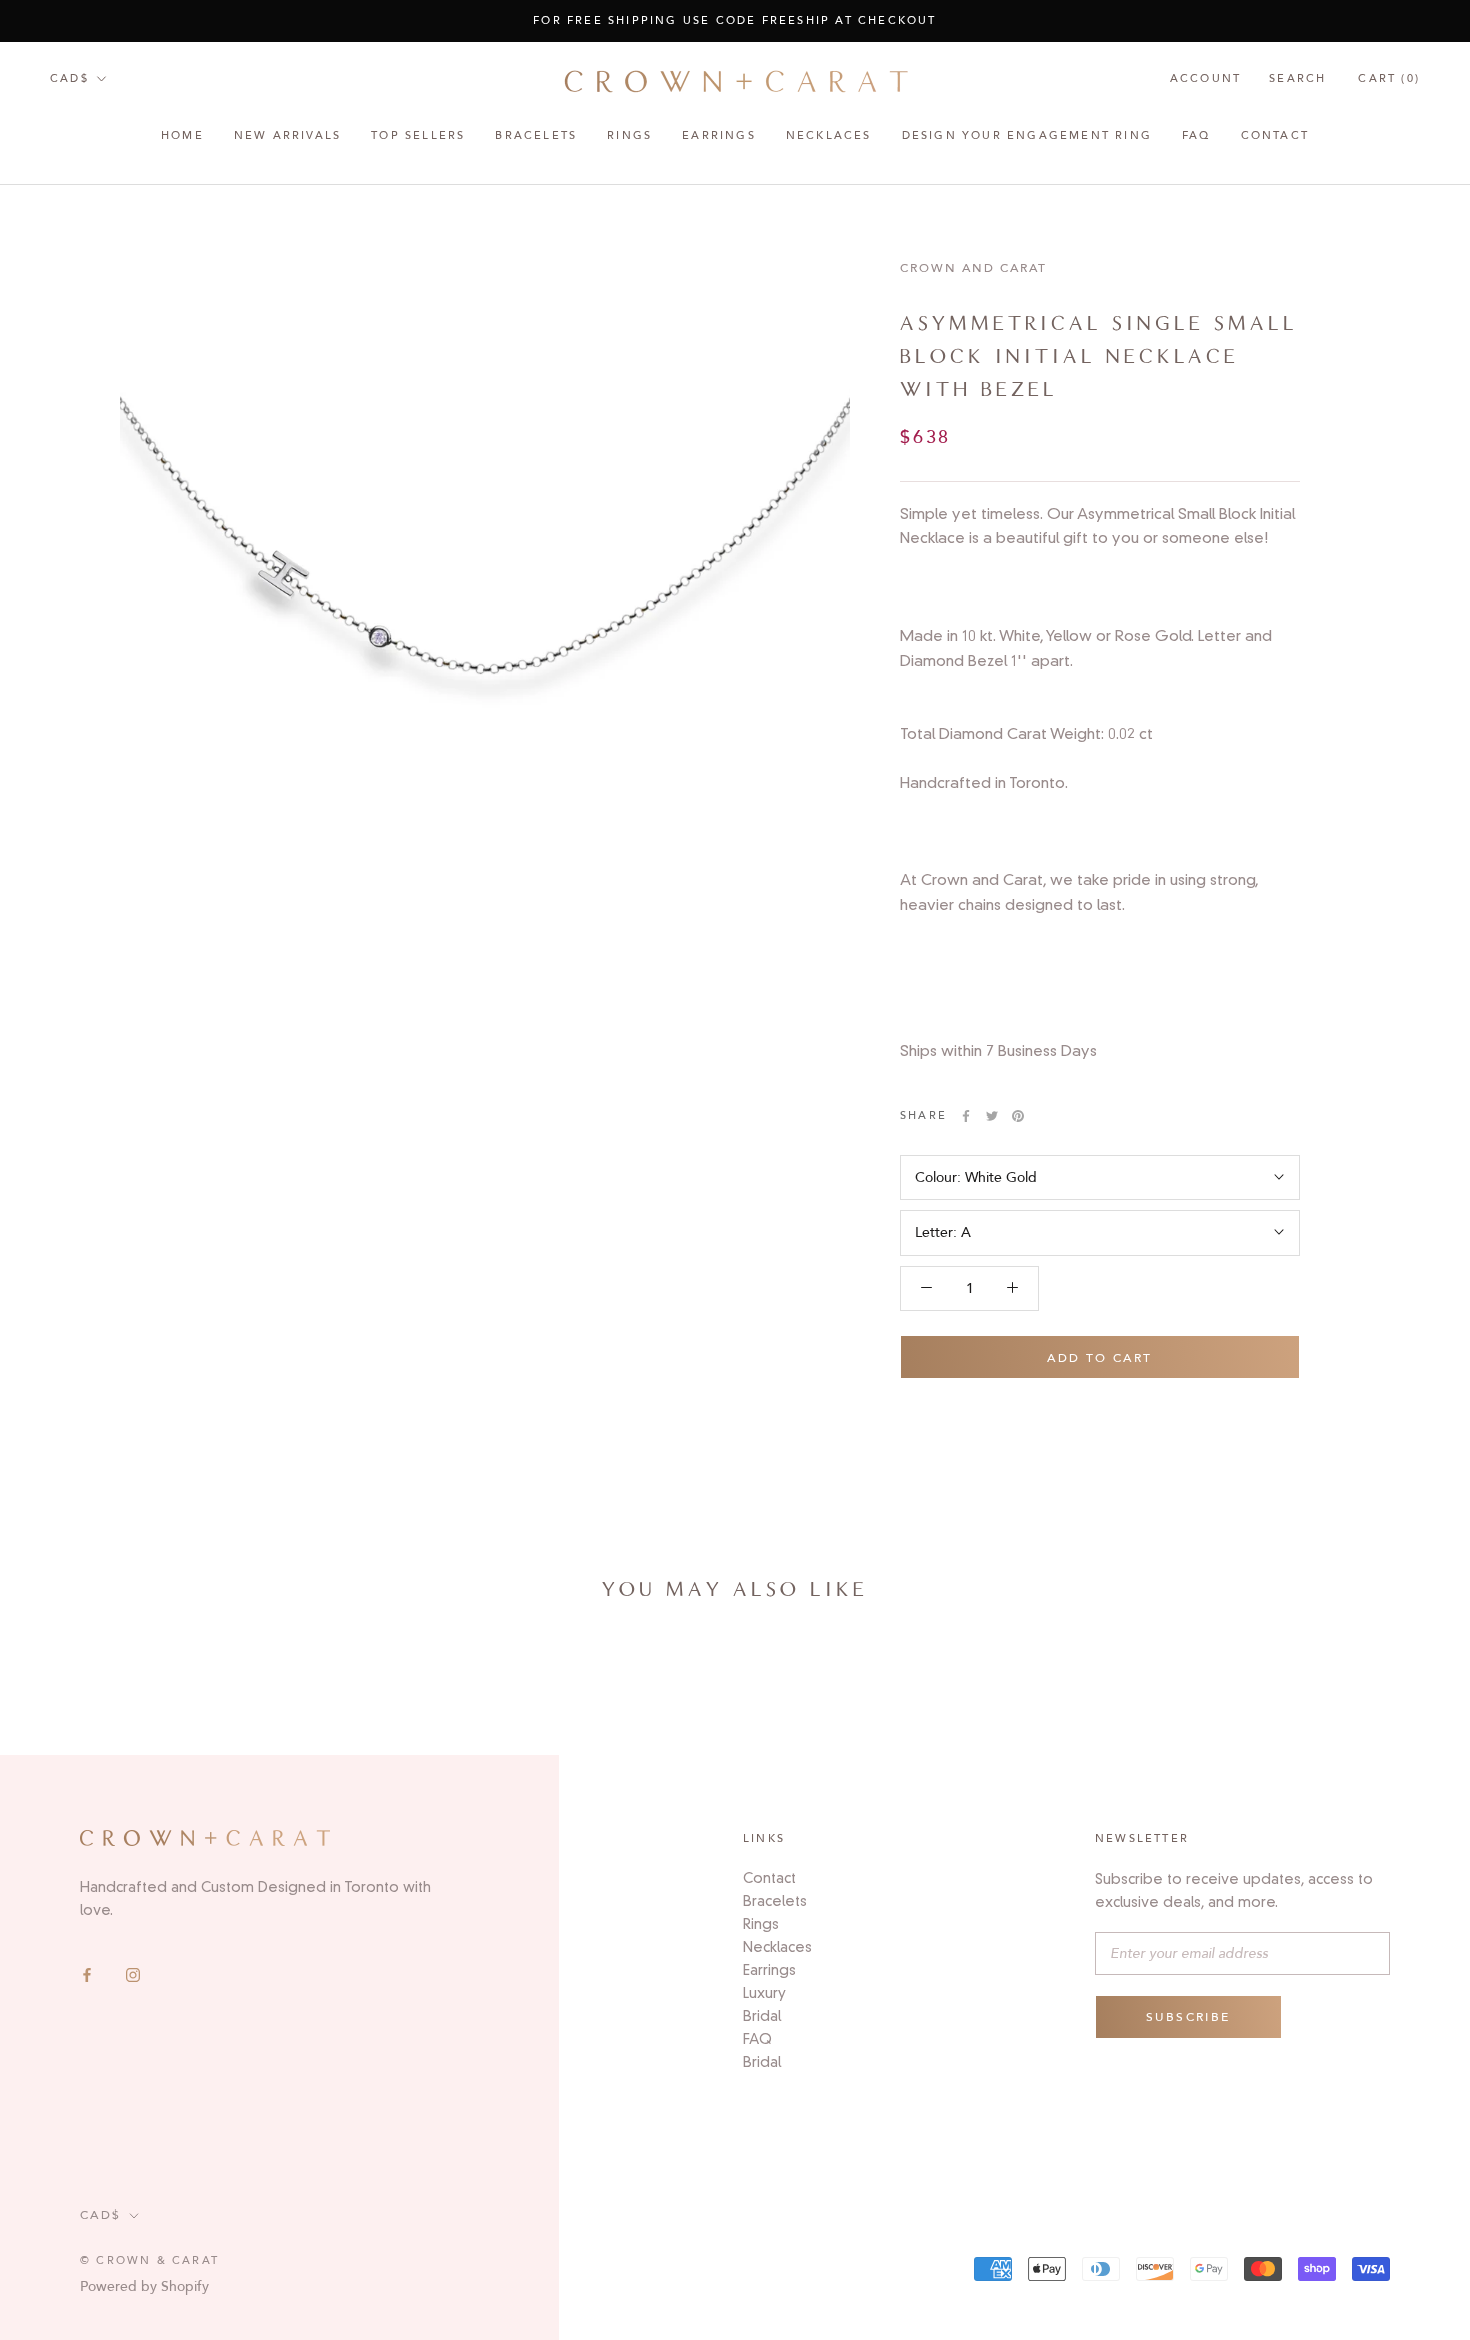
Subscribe (1188, 2017)
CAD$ (69, 78)
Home (182, 136)
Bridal (762, 2016)
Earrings (769, 1970)
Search (1297, 78)
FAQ (1196, 136)
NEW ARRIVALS (287, 136)
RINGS (629, 136)
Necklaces (829, 136)
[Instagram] (133, 1974)
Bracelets (536, 136)
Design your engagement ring (1027, 136)
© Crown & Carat (149, 2260)
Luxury (764, 1993)
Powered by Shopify (144, 2286)
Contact (1275, 136)
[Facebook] (87, 1974)
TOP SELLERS (418, 136)
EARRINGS (719, 136)
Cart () (1389, 78)
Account (1205, 78)
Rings (761, 1924)
